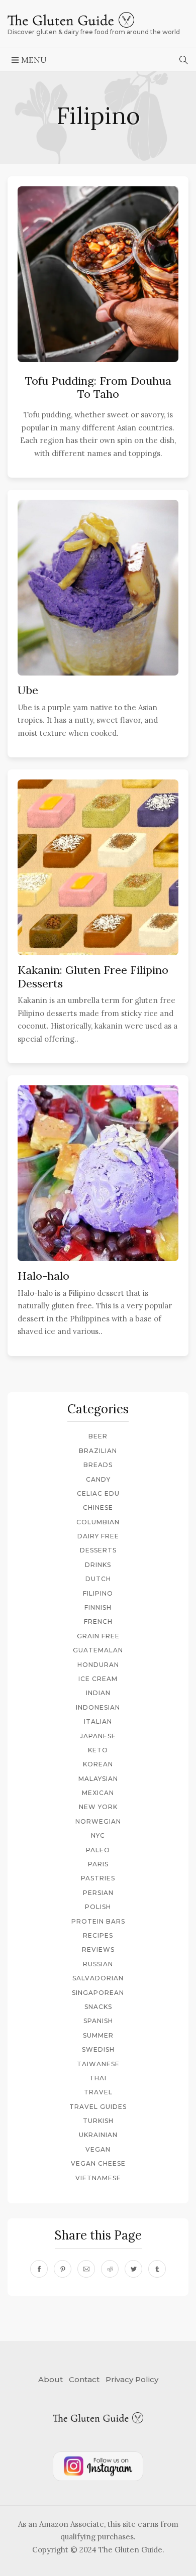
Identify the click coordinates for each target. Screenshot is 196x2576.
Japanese (98, 1736)
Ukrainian (98, 2135)
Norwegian (98, 1821)
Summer (98, 2035)
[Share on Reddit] (110, 2269)
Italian (98, 1721)
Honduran (98, 1665)
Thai (98, 2078)
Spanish (98, 2021)
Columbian (98, 1522)
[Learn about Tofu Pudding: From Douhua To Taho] (98, 273)
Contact (84, 2379)
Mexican (98, 1793)
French (98, 1621)
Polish (98, 1907)
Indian (98, 1693)
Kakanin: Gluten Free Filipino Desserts (93, 976)
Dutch (98, 1579)
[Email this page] (86, 2269)
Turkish (98, 2121)
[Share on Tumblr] (157, 2269)
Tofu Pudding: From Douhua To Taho (98, 387)
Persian (98, 1893)
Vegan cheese (98, 2163)
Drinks (98, 1565)
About (51, 2379)
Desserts (98, 1550)
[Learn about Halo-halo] (98, 1177)
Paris (98, 1864)
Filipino (98, 1593)
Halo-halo (43, 1276)
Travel (98, 2092)
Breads (98, 1465)
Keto (98, 1750)
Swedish (98, 2049)
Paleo (98, 1850)
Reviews (98, 1949)
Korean (98, 1764)
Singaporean (98, 1993)
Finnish (98, 1607)
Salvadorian (98, 1978)
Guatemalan (98, 1650)
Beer (98, 1436)
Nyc (98, 1835)
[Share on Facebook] (39, 2269)
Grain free (98, 1636)
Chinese (98, 1507)
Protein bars (98, 1921)
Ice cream (98, 1679)
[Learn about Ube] (98, 591)
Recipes (98, 1935)
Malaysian (98, 1779)
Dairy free (98, 1536)
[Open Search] (184, 60)
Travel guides (98, 2107)
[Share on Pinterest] (63, 2269)
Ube (28, 690)
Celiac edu (98, 1493)
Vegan (98, 2149)
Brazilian (98, 1451)
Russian (98, 1964)
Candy (98, 1479)
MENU (33, 60)
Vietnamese (98, 2178)
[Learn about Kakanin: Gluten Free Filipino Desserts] (98, 871)
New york (98, 1807)
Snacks (98, 2007)
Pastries (98, 1878)
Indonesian (98, 1707)
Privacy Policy (132, 2379)
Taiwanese (98, 2064)
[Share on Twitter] (133, 2269)
